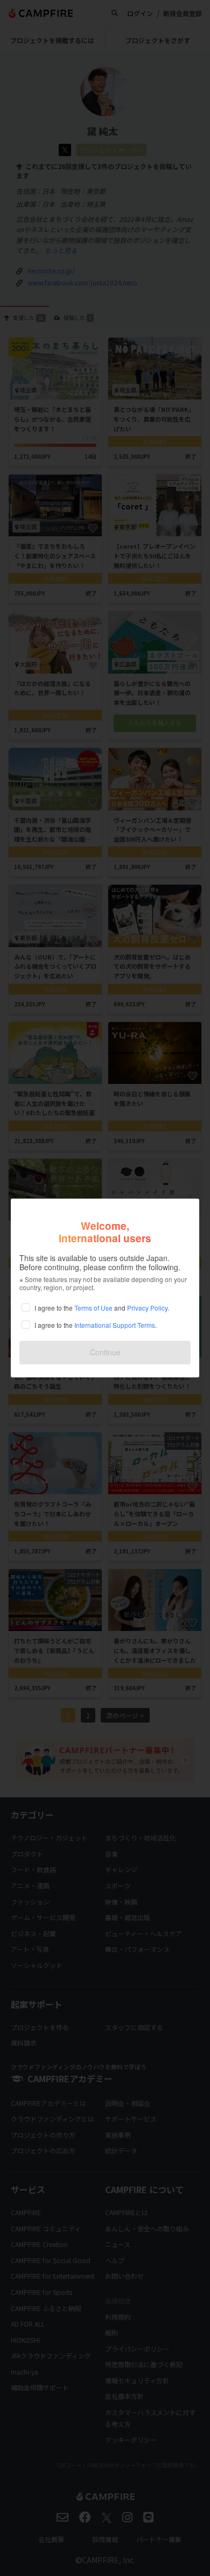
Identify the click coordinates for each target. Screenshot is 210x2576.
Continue (105, 1352)
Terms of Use (93, 1308)
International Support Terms (115, 1325)
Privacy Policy (147, 1308)
